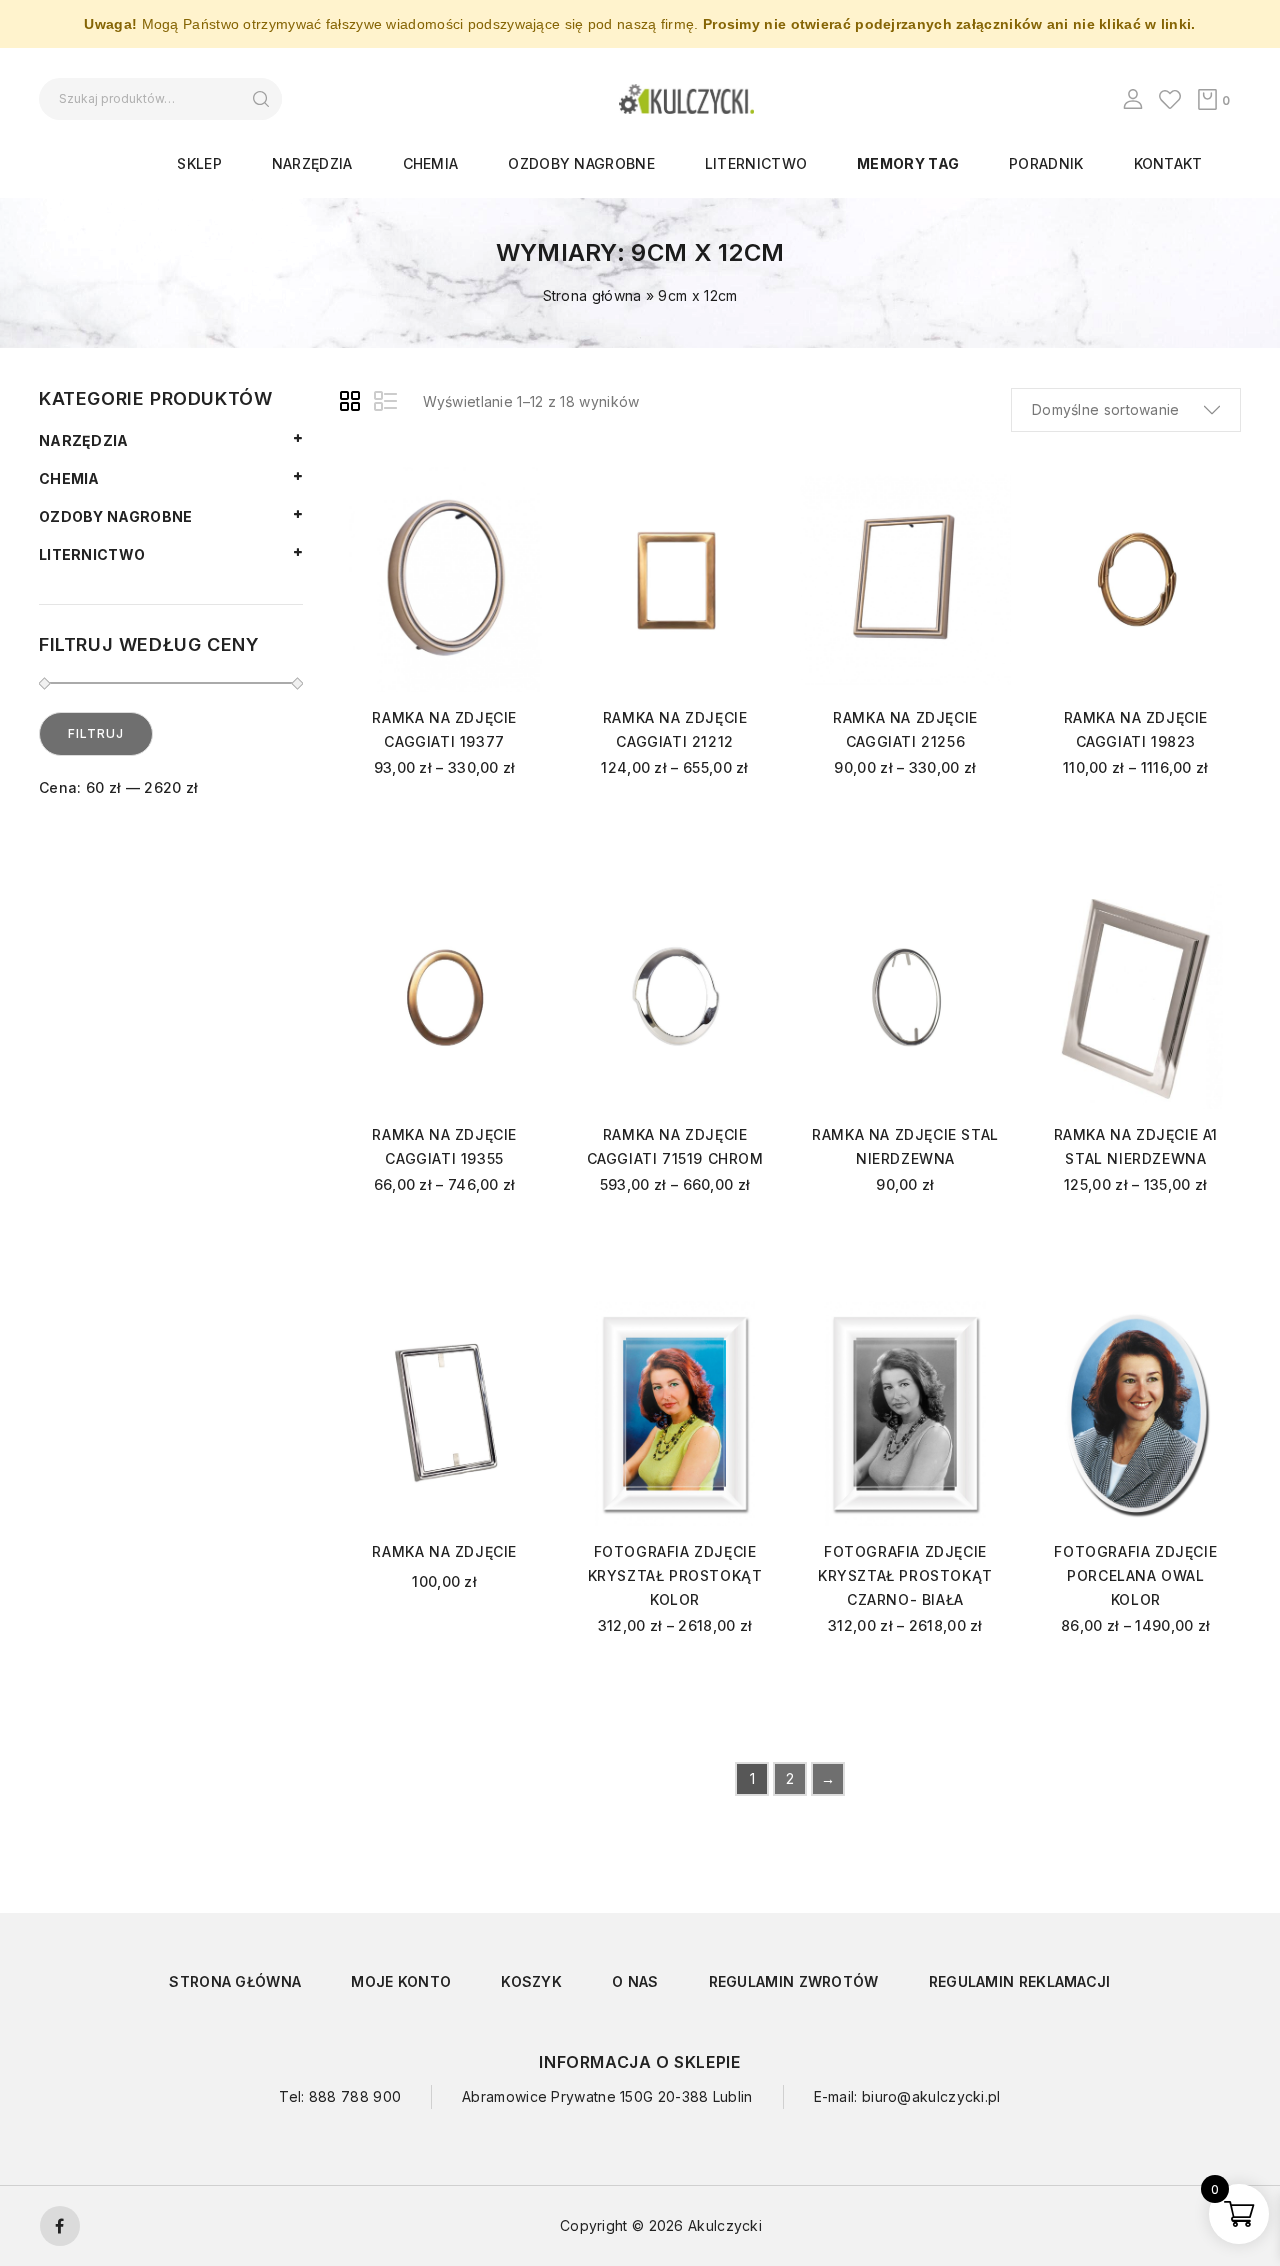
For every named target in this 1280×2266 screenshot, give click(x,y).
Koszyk (531, 1981)
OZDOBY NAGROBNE (581, 163)
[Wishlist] (1170, 99)
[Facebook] (60, 2226)
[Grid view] (353, 404)
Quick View (517, 517)
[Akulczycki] (686, 97)
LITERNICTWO (756, 163)
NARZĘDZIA (312, 163)
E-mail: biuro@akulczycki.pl (907, 2096)
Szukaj (260, 99)
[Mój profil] (1133, 99)
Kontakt (1168, 163)
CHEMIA (431, 163)
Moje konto (401, 1981)
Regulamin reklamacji (1020, 1981)
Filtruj (96, 733)
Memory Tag (908, 163)
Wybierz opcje (444, 821)
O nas (635, 1981)
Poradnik (1046, 163)
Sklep (199, 163)
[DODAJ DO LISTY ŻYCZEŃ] (517, 487)
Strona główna (592, 295)
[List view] (387, 404)
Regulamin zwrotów (794, 1981)
